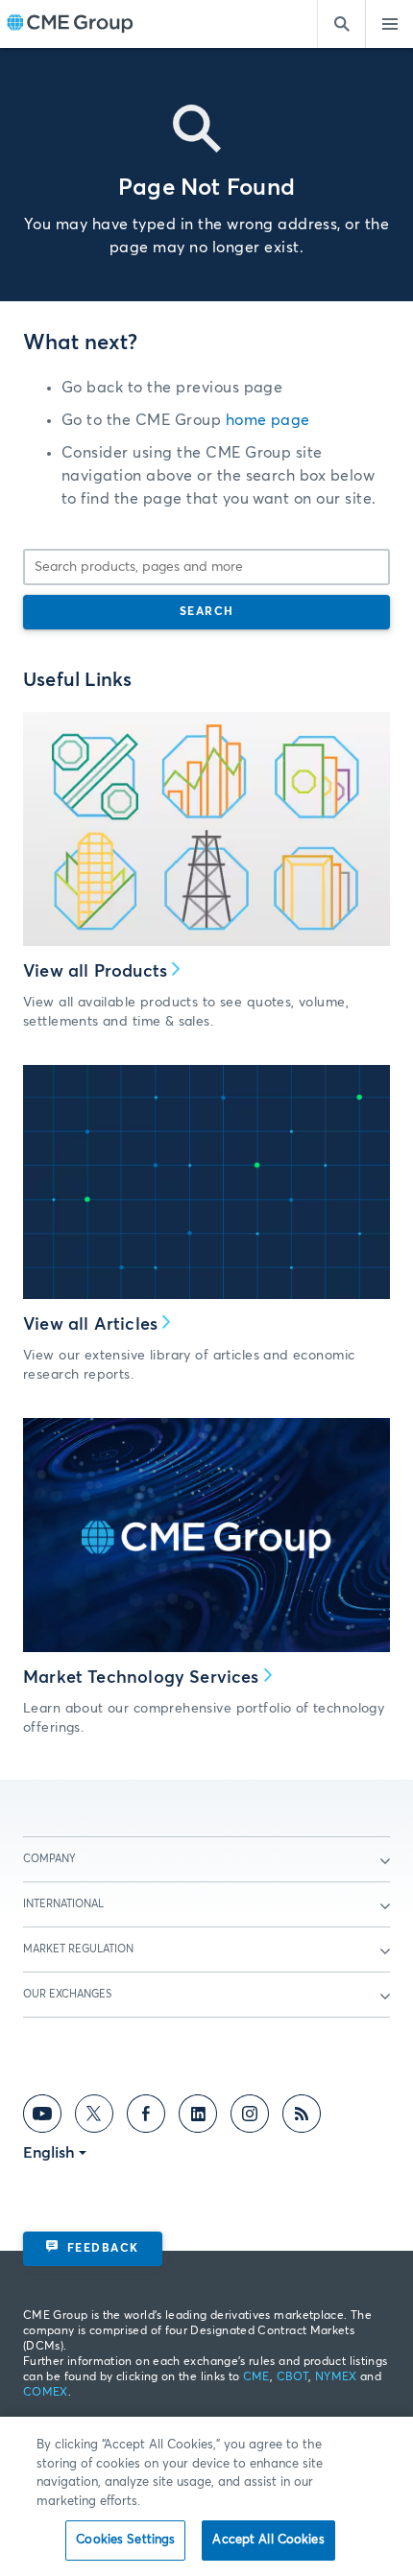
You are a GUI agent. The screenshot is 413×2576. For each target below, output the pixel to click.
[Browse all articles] (206, 1182)
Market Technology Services (141, 1678)
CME (256, 2377)
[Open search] (341, 24)
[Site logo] (70, 24)
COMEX (46, 2393)
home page (268, 420)
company (49, 1859)
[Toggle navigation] (389, 24)
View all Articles (90, 1325)
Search (207, 612)
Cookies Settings (125, 2540)
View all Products (95, 972)
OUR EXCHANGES (67, 1994)
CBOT (292, 2377)
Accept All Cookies (268, 2540)
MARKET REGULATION (78, 1949)
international (63, 1904)
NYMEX (336, 2377)
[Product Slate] (206, 829)
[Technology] (206, 1535)
